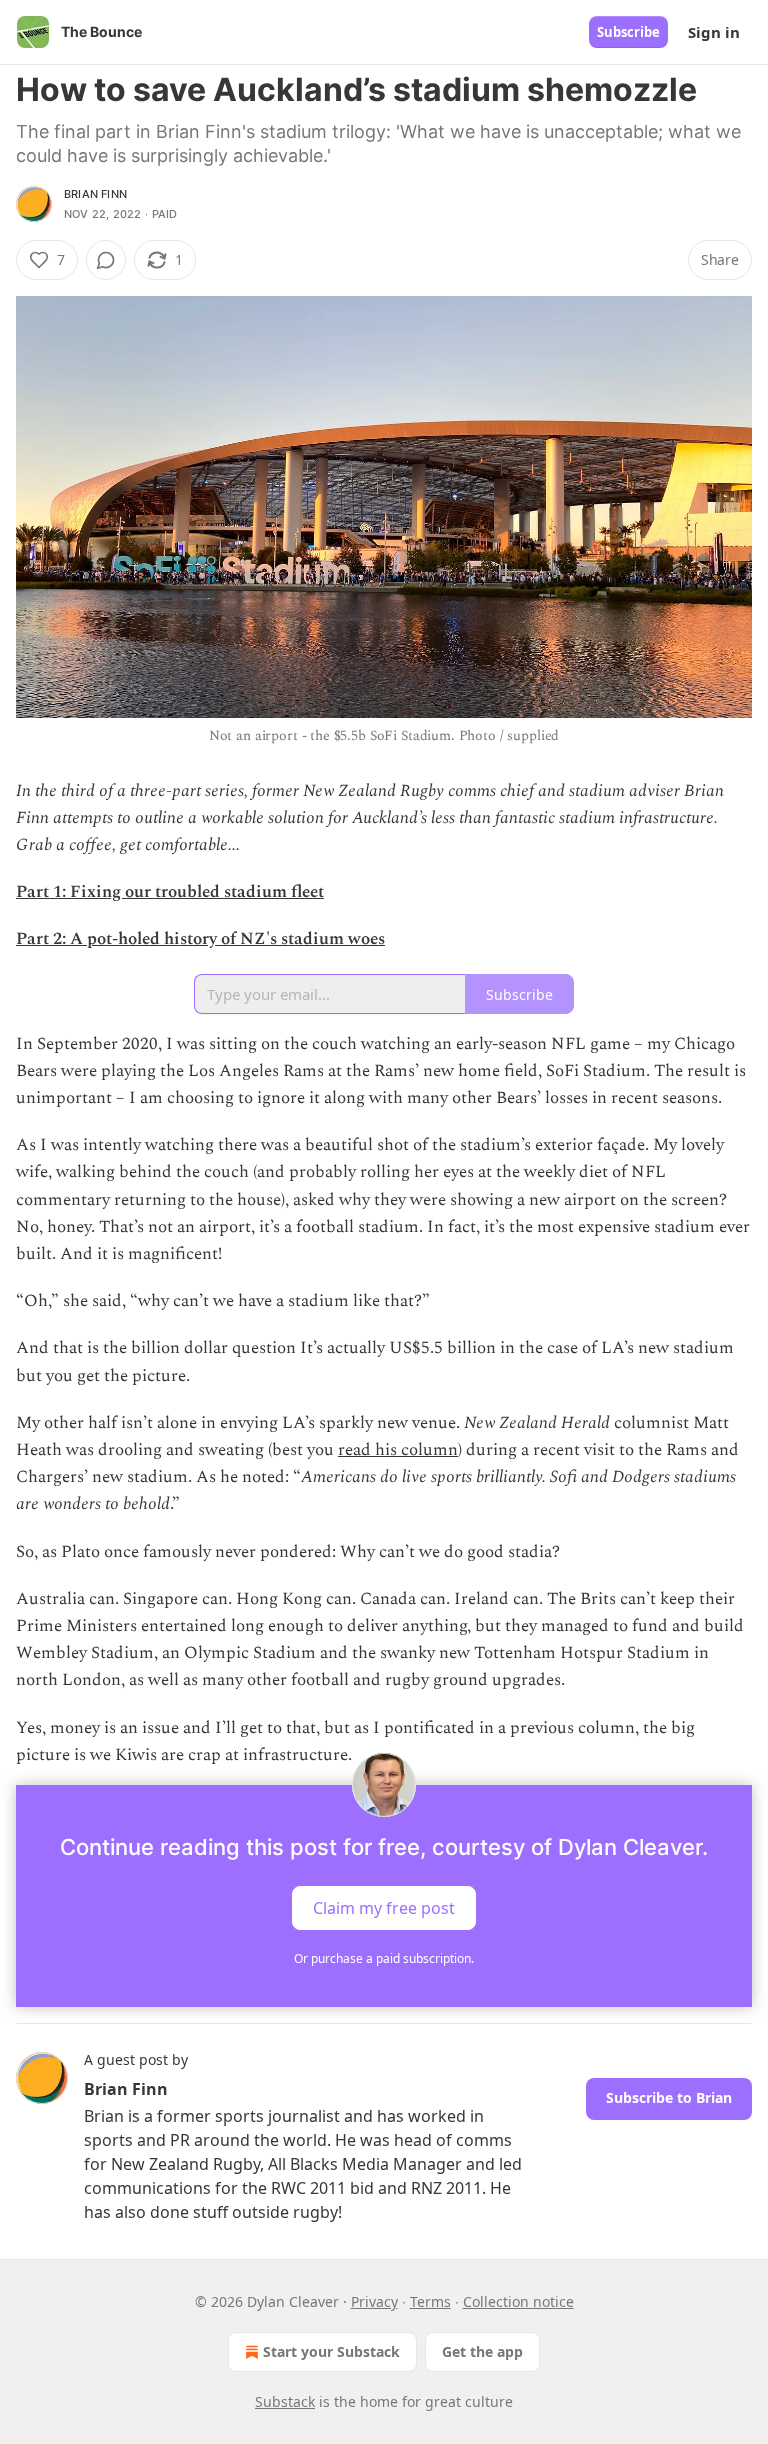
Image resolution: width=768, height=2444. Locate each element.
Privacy (374, 2301)
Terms (430, 2301)
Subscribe (628, 32)
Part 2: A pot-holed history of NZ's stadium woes (200, 939)
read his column (398, 1450)
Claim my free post (384, 1908)
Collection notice (518, 2301)
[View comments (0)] (106, 260)
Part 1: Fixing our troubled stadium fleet (170, 892)
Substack (285, 2401)
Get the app (482, 2351)
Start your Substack (331, 2351)
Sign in (714, 32)
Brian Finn (95, 194)
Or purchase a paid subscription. (384, 1958)
